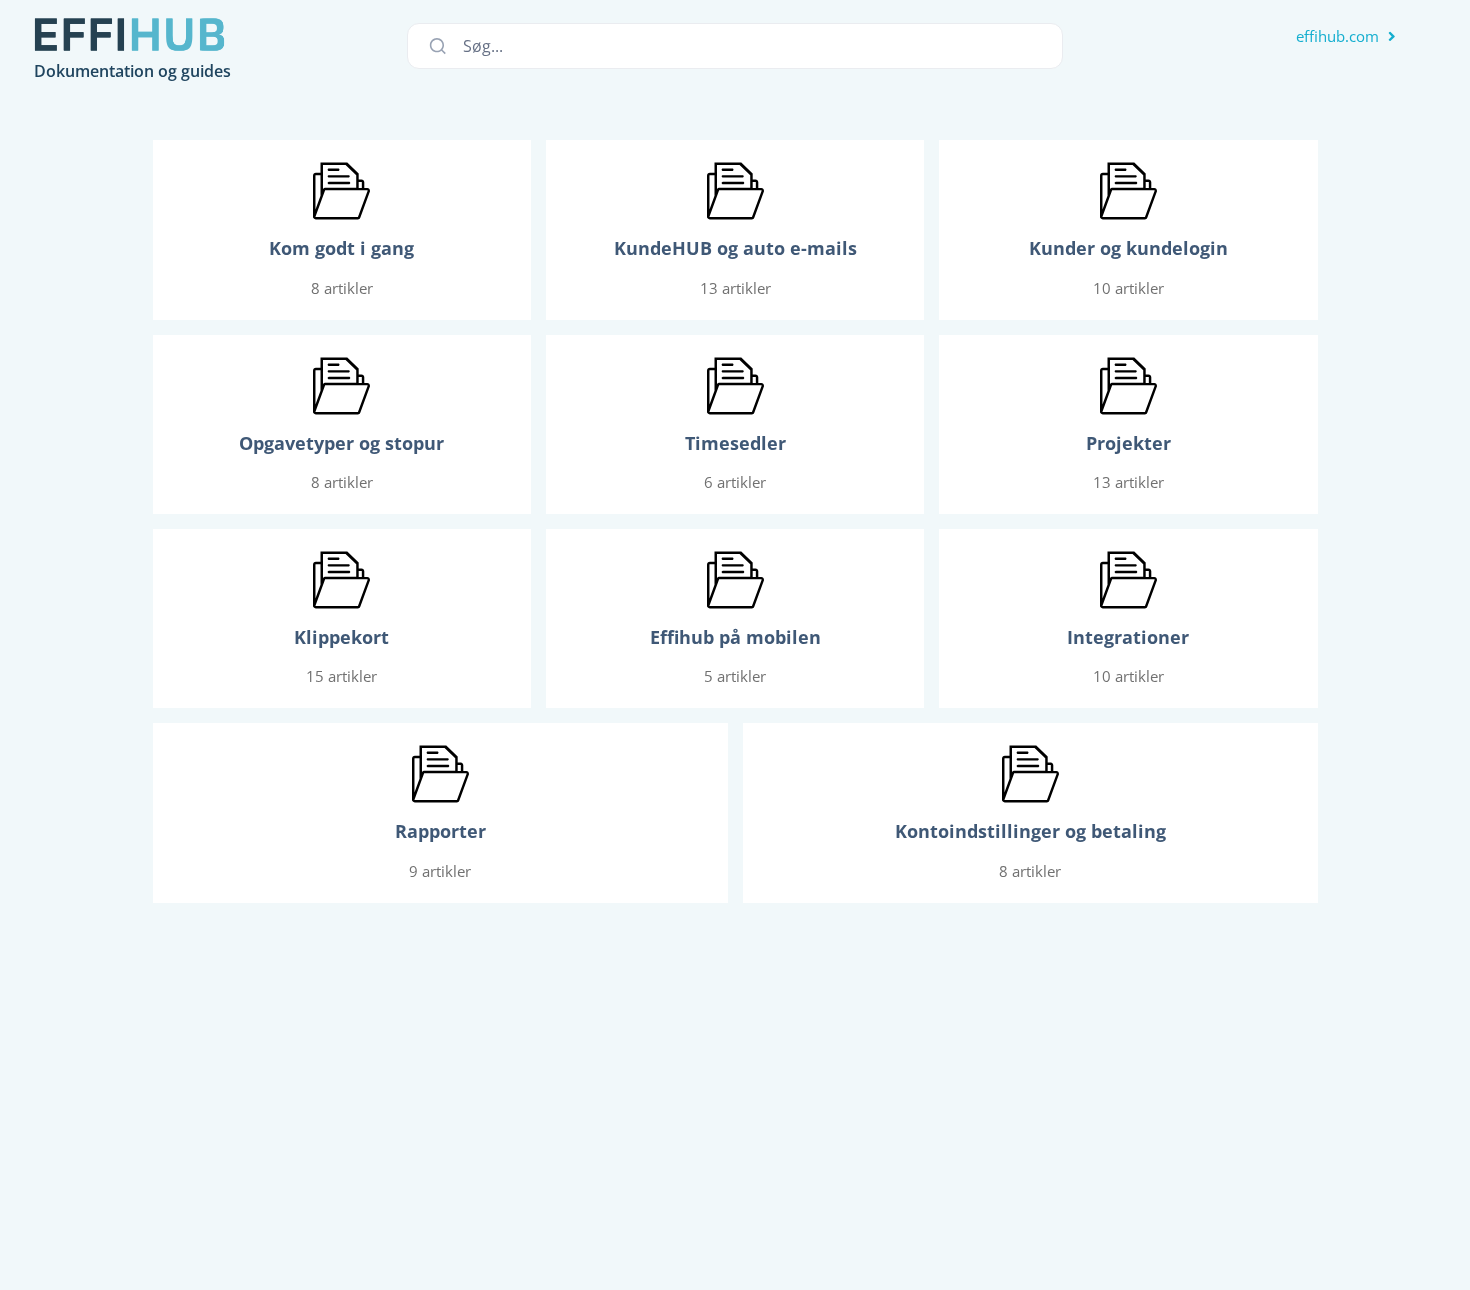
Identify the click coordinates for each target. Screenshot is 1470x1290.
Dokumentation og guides (132, 71)
